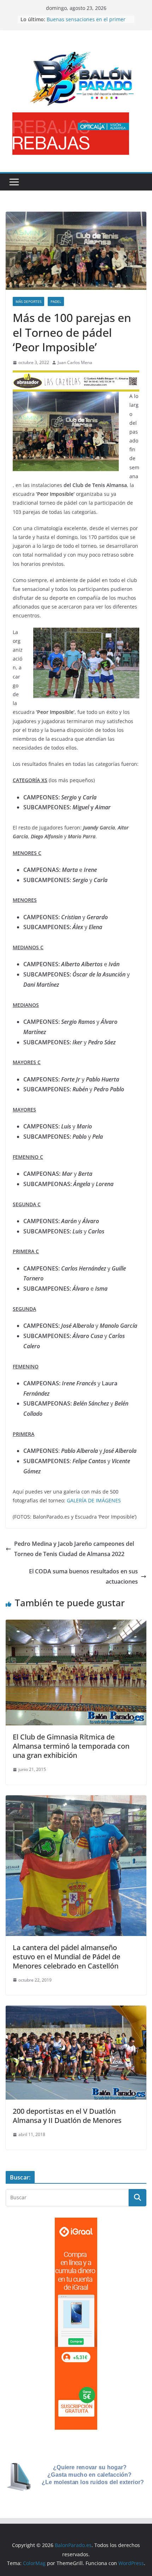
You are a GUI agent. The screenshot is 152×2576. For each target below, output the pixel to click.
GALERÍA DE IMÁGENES (94, 1500)
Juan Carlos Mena (75, 362)
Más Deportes (28, 301)
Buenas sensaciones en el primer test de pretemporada (86, 23)
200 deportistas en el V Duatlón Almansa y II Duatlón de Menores (67, 2116)
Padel (56, 301)
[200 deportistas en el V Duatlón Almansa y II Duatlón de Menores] (76, 2011)
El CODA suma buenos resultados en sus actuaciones (83, 1576)
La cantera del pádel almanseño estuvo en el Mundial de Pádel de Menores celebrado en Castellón (66, 1957)
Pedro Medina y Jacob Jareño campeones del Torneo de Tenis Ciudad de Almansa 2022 (74, 1549)
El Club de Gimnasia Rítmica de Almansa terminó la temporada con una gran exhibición (71, 1746)
